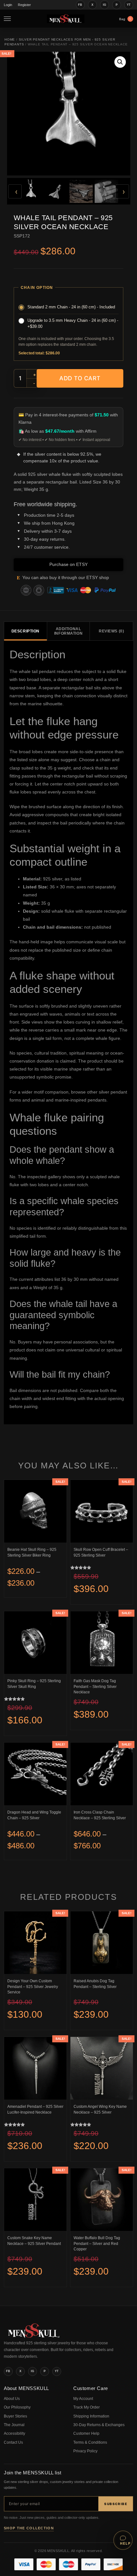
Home (10, 39)
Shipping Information (91, 2416)
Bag (125, 19)
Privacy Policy (85, 2451)
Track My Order (87, 2407)
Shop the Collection (29, 2528)
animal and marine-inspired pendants (69, 1100)
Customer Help (86, 2433)
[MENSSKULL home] (34, 2336)
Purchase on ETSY (68, 564)
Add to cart (80, 378)
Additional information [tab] (68, 631)
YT (129, 5)
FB (80, 5)
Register (24, 5)
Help (125, 2543)
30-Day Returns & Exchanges (99, 2425)
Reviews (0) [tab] (111, 631)
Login (8, 5)
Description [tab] (25, 631)
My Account (83, 2399)
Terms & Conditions (90, 2442)
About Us (12, 2399)
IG (105, 5)
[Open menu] (9, 19)
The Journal (14, 2425)
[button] (120, 62)
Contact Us (13, 2442)
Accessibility (14, 2433)
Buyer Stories (15, 2416)
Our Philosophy (17, 2407)
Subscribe (116, 2504)
